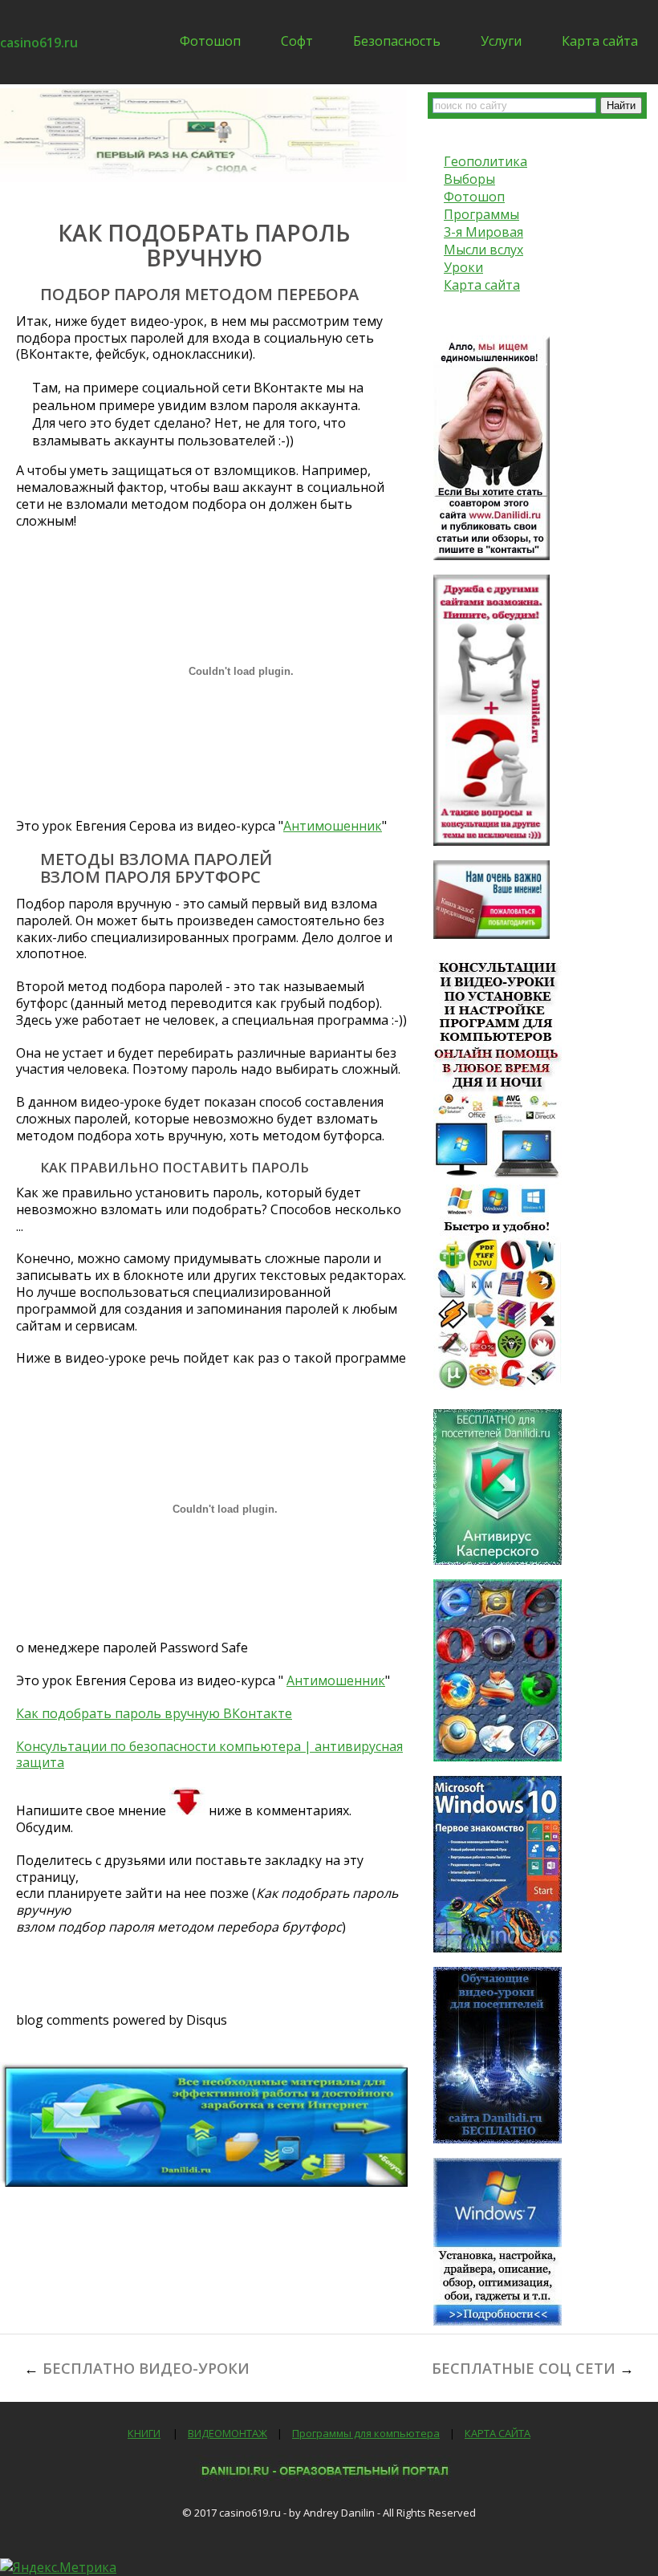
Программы (481, 214)
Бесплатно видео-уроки (146, 2368)
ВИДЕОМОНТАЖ (227, 2433)
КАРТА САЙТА (498, 2433)
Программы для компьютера (366, 2433)
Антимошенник (333, 826)
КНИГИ (144, 2433)
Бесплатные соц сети (524, 2368)
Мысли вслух (483, 250)
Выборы (469, 179)
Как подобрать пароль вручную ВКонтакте (154, 1713)
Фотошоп (210, 41)
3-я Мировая (483, 232)
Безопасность (397, 41)
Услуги (501, 41)
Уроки (463, 267)
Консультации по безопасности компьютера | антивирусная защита (209, 1755)
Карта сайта (600, 41)
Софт (297, 41)
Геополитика (485, 161)
